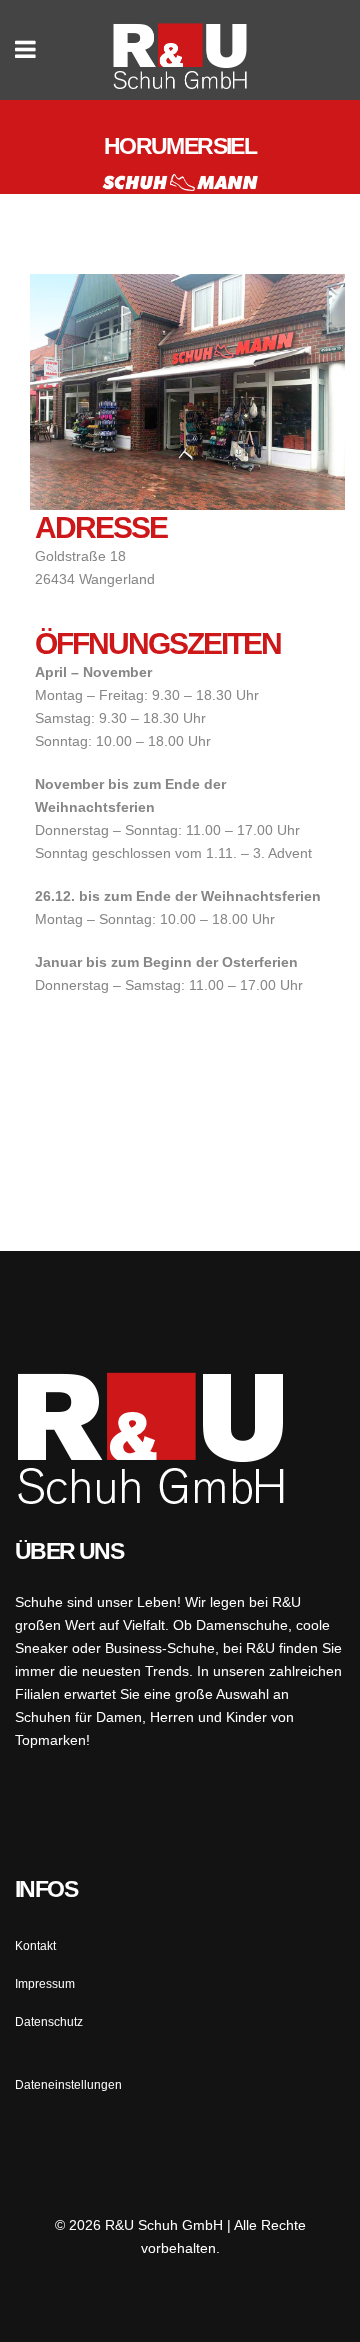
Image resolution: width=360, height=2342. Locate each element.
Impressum (45, 1984)
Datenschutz (49, 2022)
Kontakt (35, 1946)
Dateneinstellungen (68, 2085)
